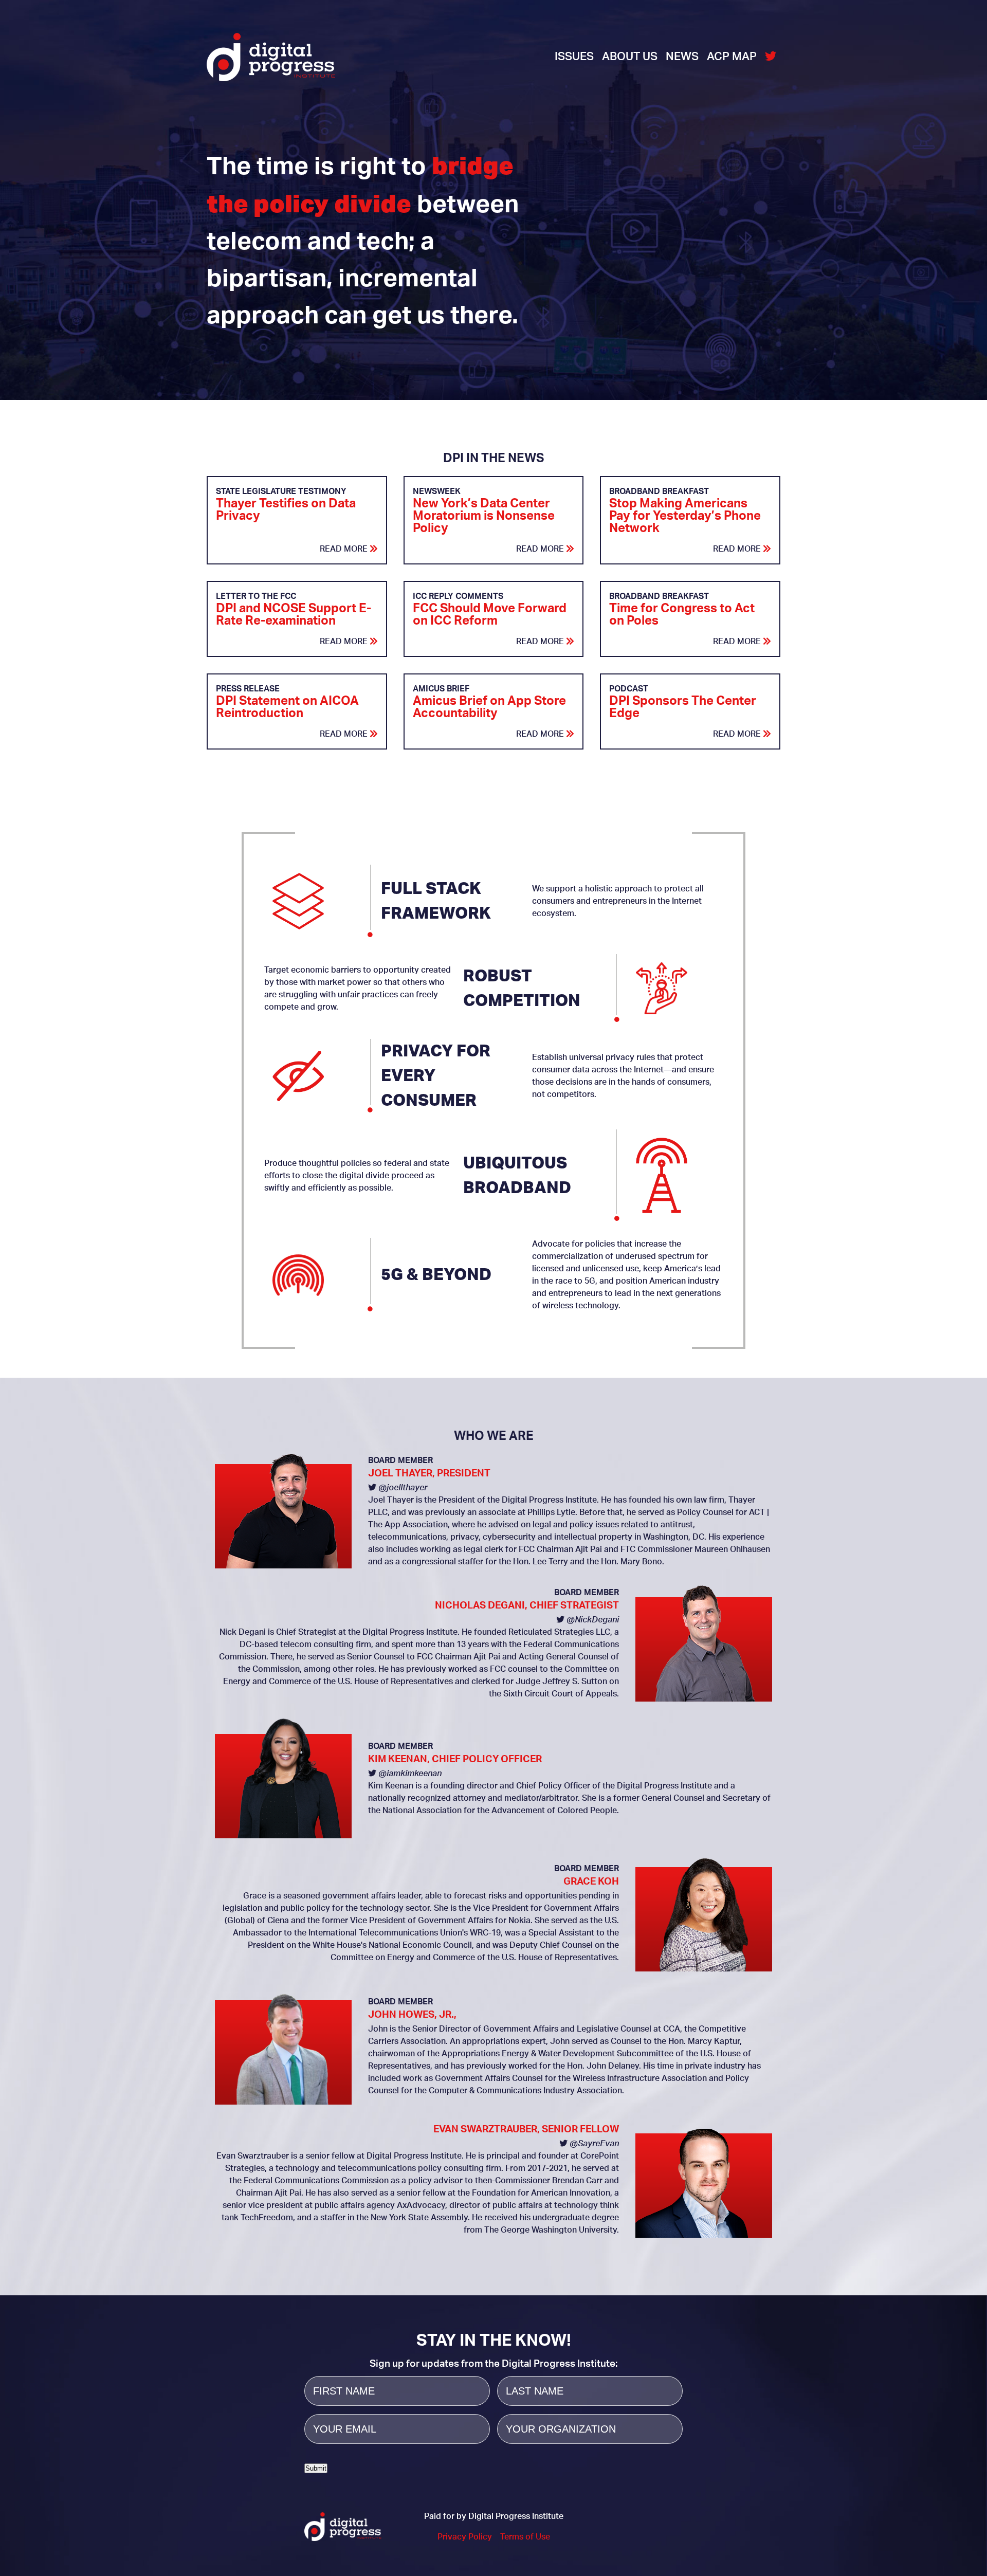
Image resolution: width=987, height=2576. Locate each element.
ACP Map (732, 57)
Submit (316, 2468)
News (682, 57)
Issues (574, 57)
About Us (630, 57)
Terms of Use (525, 2537)
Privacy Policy (465, 2537)
